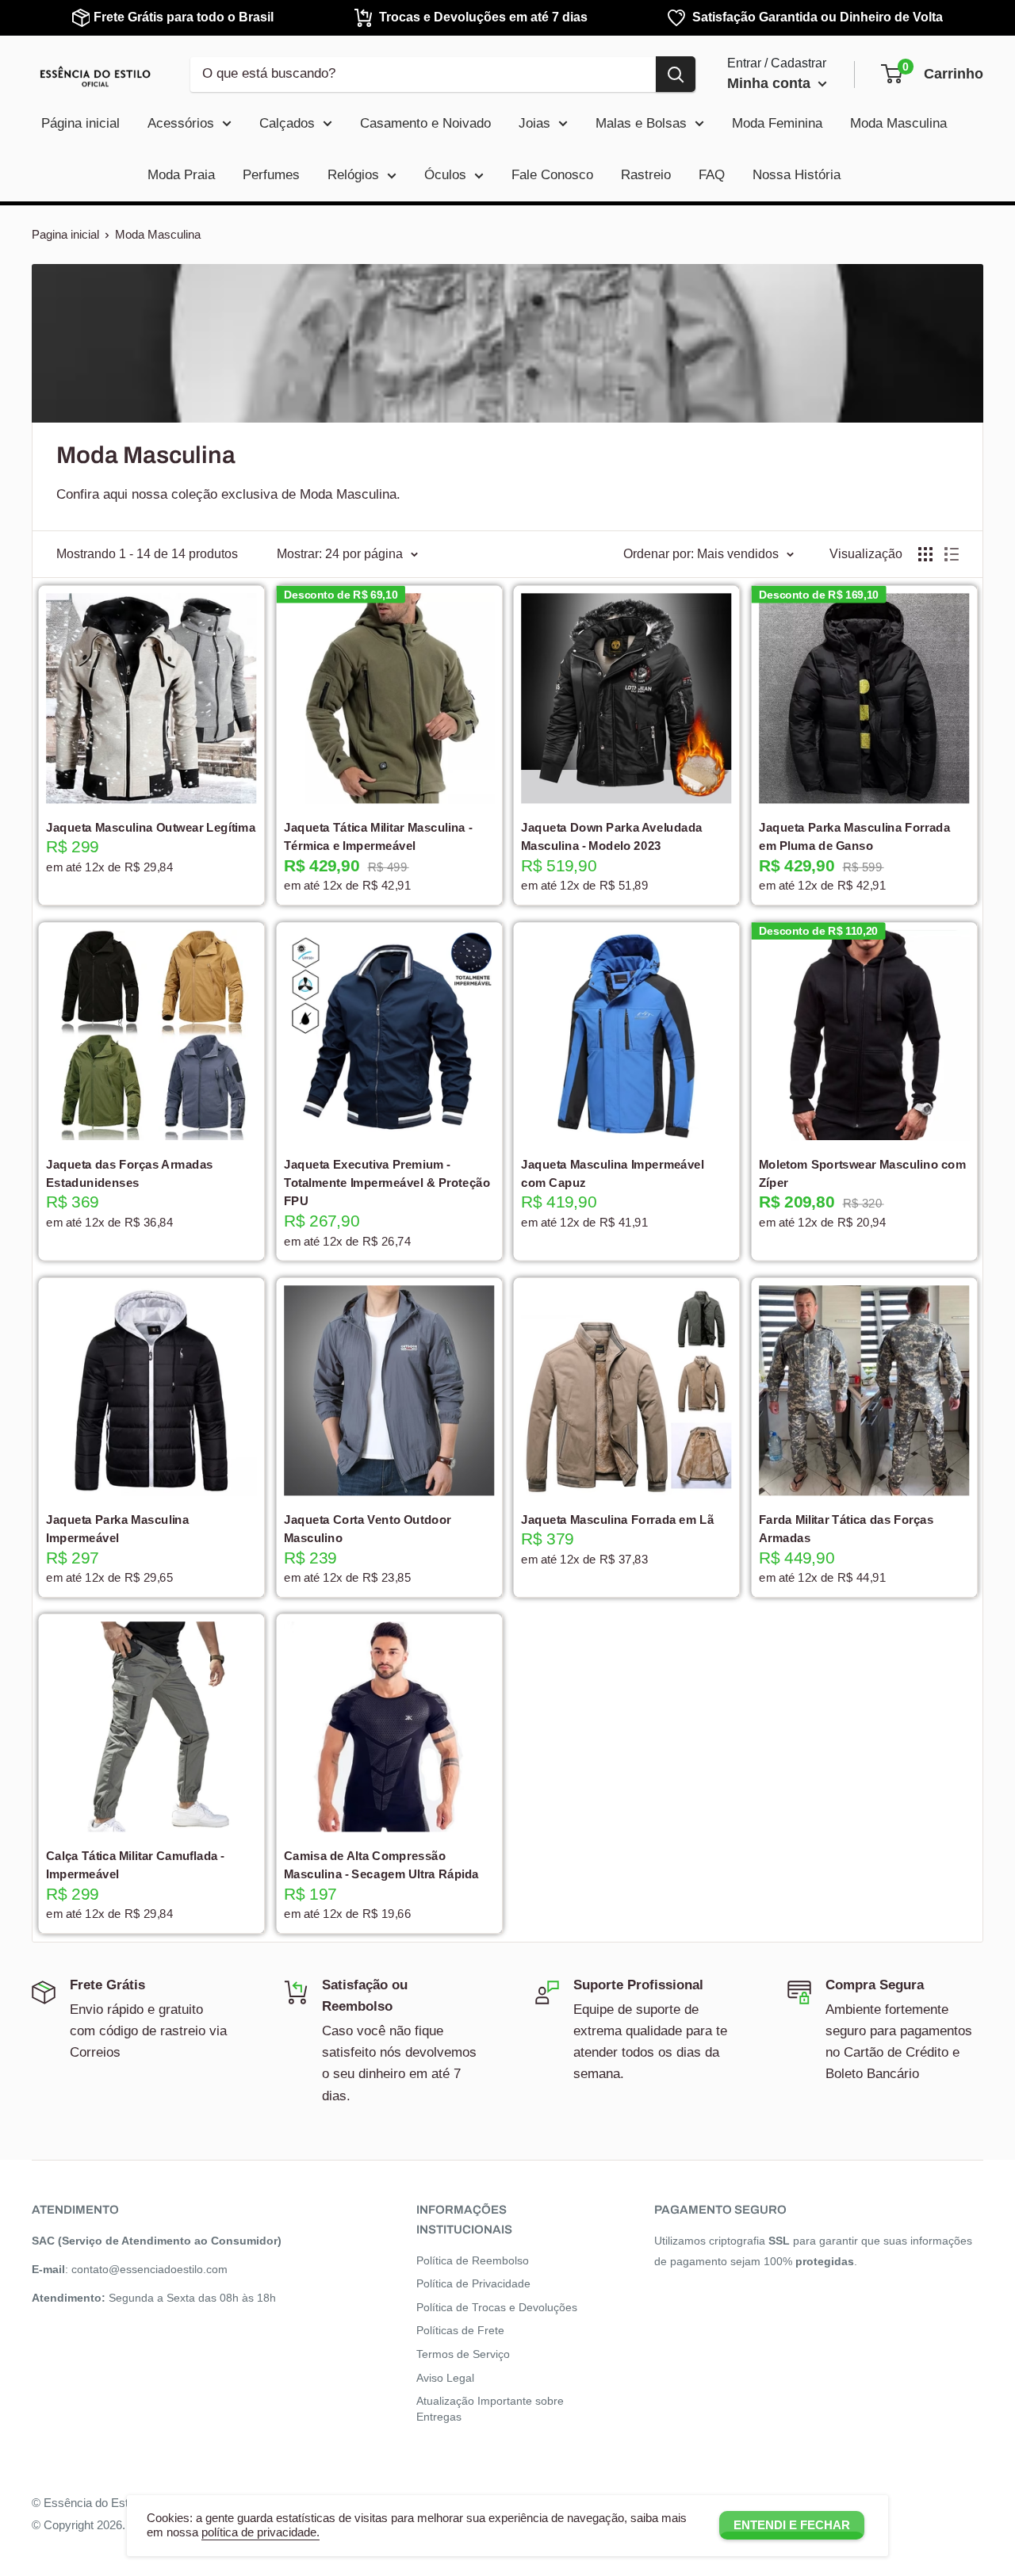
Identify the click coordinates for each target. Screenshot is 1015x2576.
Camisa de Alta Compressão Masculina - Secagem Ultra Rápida (381, 1865)
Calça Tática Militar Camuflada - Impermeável (135, 1865)
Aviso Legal (445, 2378)
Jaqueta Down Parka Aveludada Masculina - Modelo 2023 (612, 836)
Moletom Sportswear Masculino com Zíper (862, 1173)
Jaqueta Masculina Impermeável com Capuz (613, 1173)
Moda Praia (181, 175)
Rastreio (646, 175)
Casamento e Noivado (425, 123)
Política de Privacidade (473, 2283)
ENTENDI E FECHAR (792, 2525)
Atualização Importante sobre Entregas (490, 2409)
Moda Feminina (777, 123)
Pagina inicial (65, 234)
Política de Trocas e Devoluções (497, 2307)
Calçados (287, 123)
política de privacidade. (260, 2532)
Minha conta (771, 83)
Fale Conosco (552, 175)
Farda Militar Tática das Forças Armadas (845, 1529)
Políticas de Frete (460, 2330)
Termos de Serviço (463, 2354)
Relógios (353, 175)
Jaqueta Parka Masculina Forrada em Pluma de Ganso (854, 836)
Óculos (445, 175)
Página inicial (80, 123)
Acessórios (181, 123)
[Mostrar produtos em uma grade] (925, 554)
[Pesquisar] (676, 74)
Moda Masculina (898, 123)
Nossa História (797, 175)
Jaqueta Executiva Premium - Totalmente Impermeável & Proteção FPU (386, 1183)
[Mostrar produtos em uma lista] (952, 554)
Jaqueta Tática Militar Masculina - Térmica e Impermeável (377, 836)
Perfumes (271, 175)
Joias (534, 123)
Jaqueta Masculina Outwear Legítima (151, 827)
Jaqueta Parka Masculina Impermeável (118, 1529)
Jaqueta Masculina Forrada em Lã (617, 1519)
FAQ (712, 175)
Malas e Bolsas (641, 123)
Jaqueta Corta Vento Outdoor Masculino (367, 1529)
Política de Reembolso (473, 2260)
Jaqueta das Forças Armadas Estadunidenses (130, 1173)
